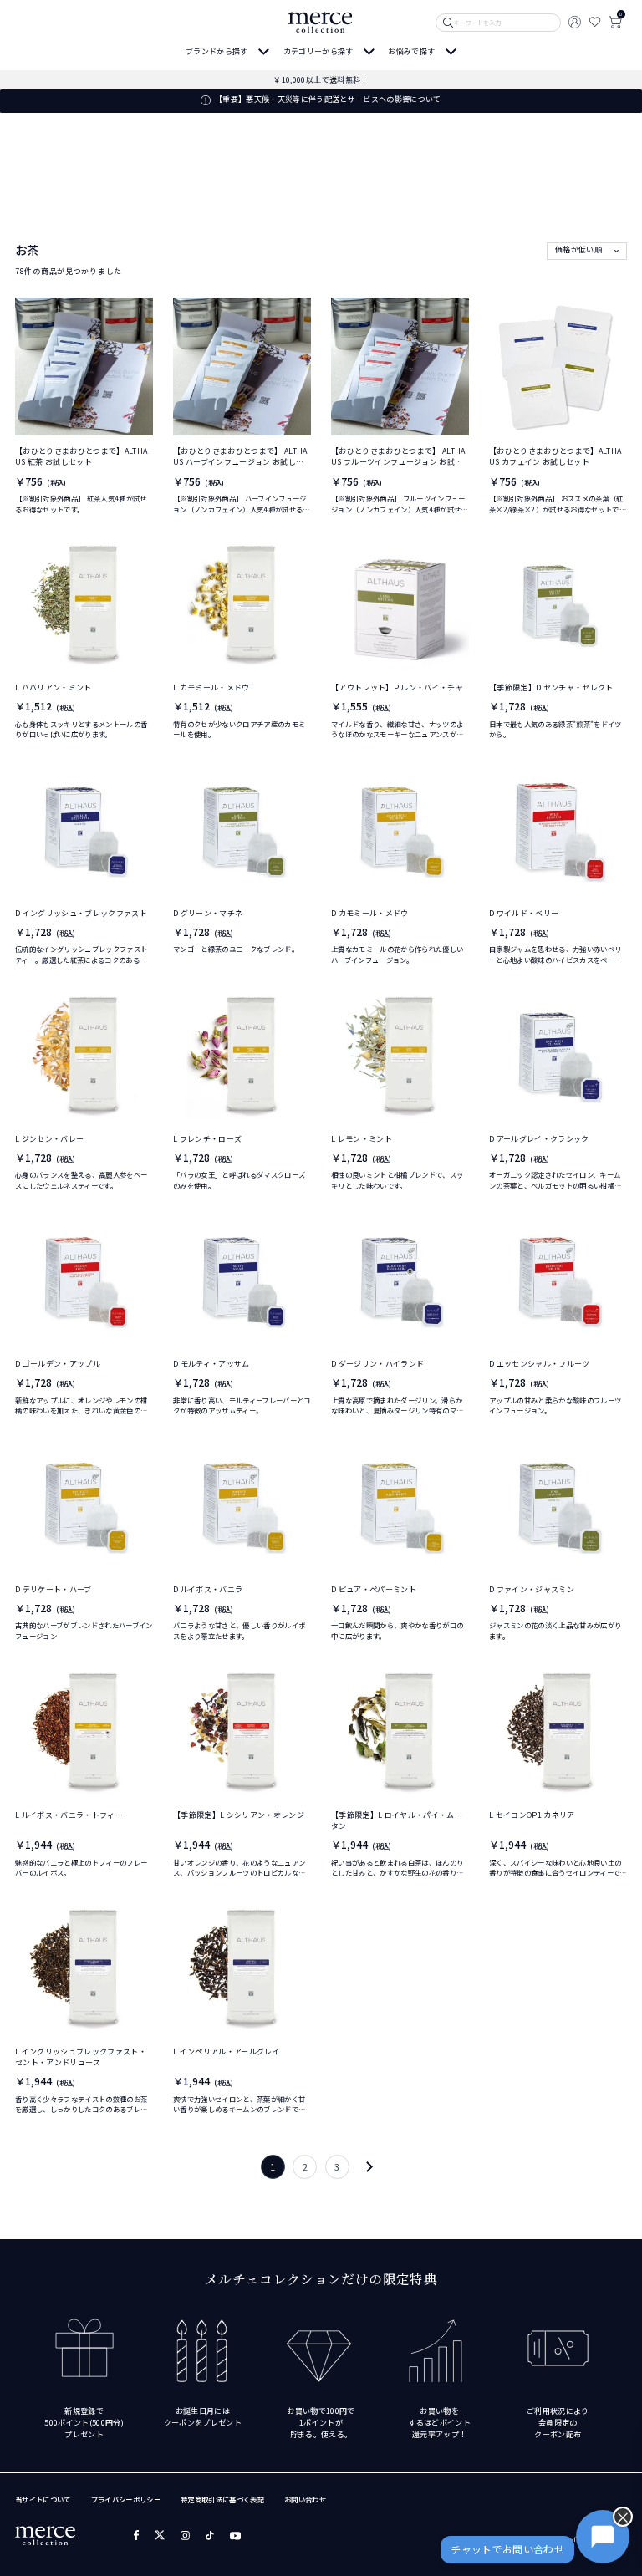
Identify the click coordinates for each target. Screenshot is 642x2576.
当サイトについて (43, 2499)
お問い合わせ (305, 2499)
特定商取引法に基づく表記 (222, 2499)
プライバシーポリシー (126, 2499)
